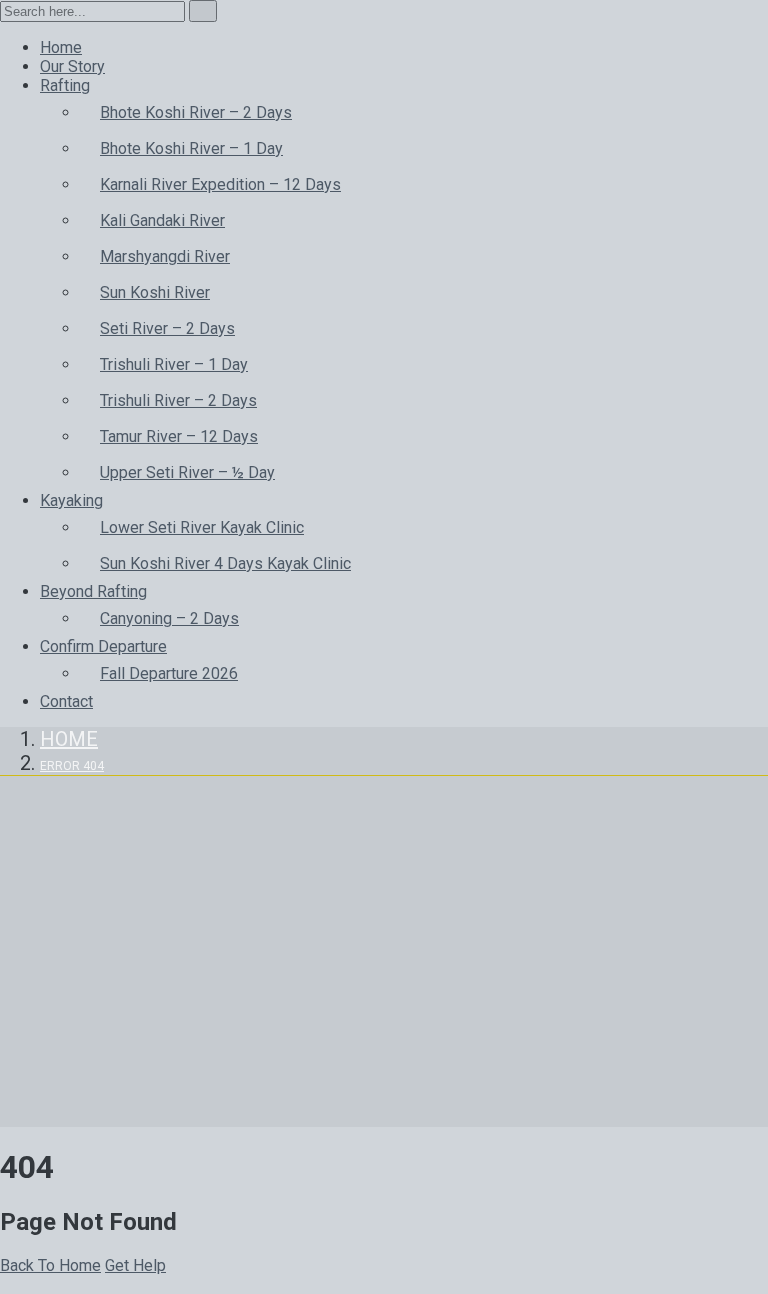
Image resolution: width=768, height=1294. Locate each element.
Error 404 (72, 766)
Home (69, 739)
